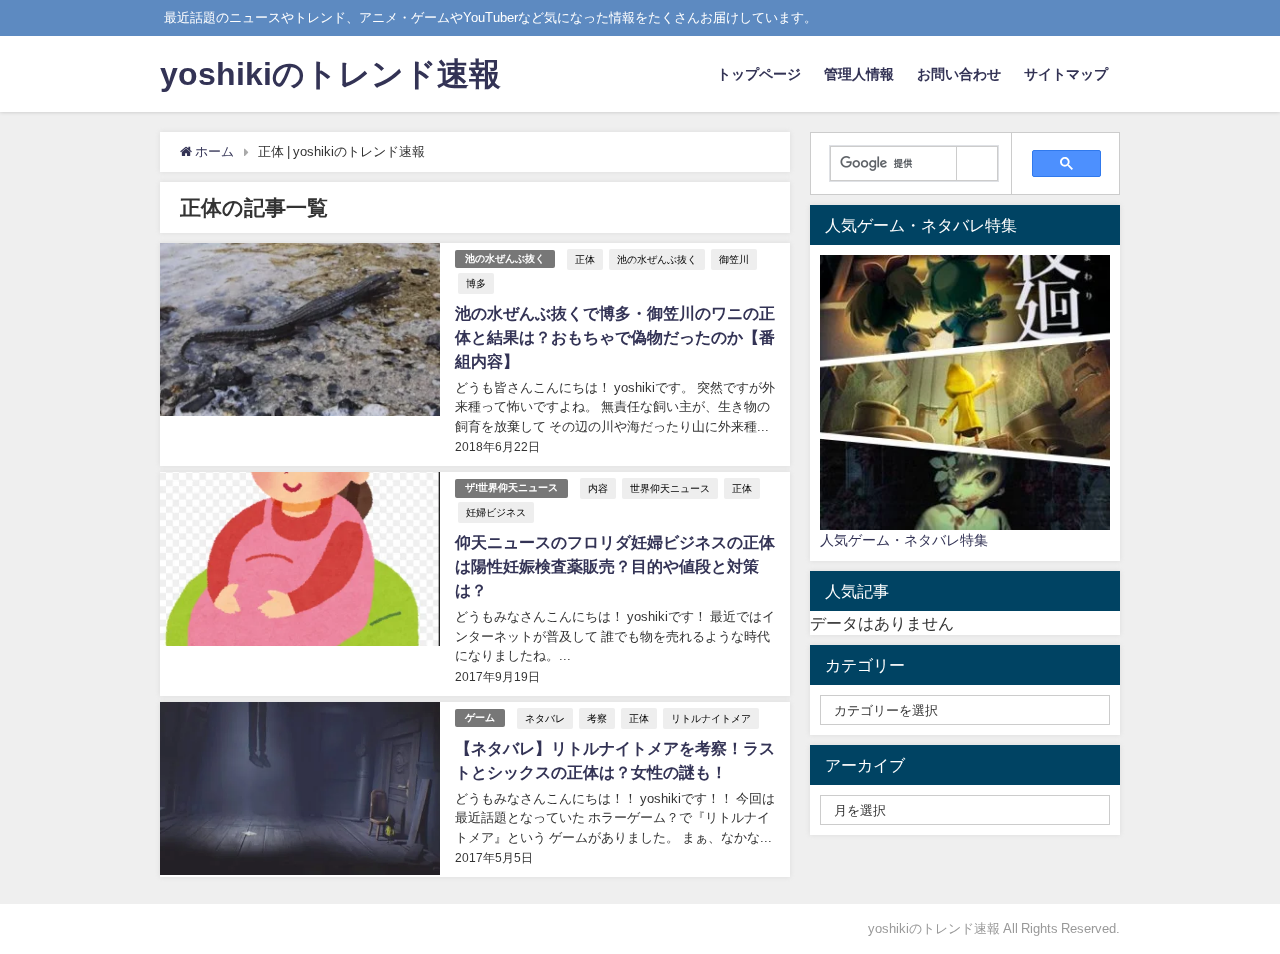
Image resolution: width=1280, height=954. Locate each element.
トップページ (759, 74)
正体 (585, 259)
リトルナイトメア (711, 718)
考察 (597, 718)
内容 (598, 488)
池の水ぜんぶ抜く (505, 258)
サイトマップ (1066, 74)
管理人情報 (859, 74)
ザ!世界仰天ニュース (511, 487)
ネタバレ (545, 718)
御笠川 (734, 259)
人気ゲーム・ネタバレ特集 (904, 540)
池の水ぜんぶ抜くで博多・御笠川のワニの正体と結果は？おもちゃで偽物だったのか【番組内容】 (615, 337)
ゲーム (480, 717)
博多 (476, 283)
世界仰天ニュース (670, 488)
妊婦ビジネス (496, 512)
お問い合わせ (959, 74)
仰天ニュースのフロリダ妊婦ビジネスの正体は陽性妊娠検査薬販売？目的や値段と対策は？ (615, 566)
